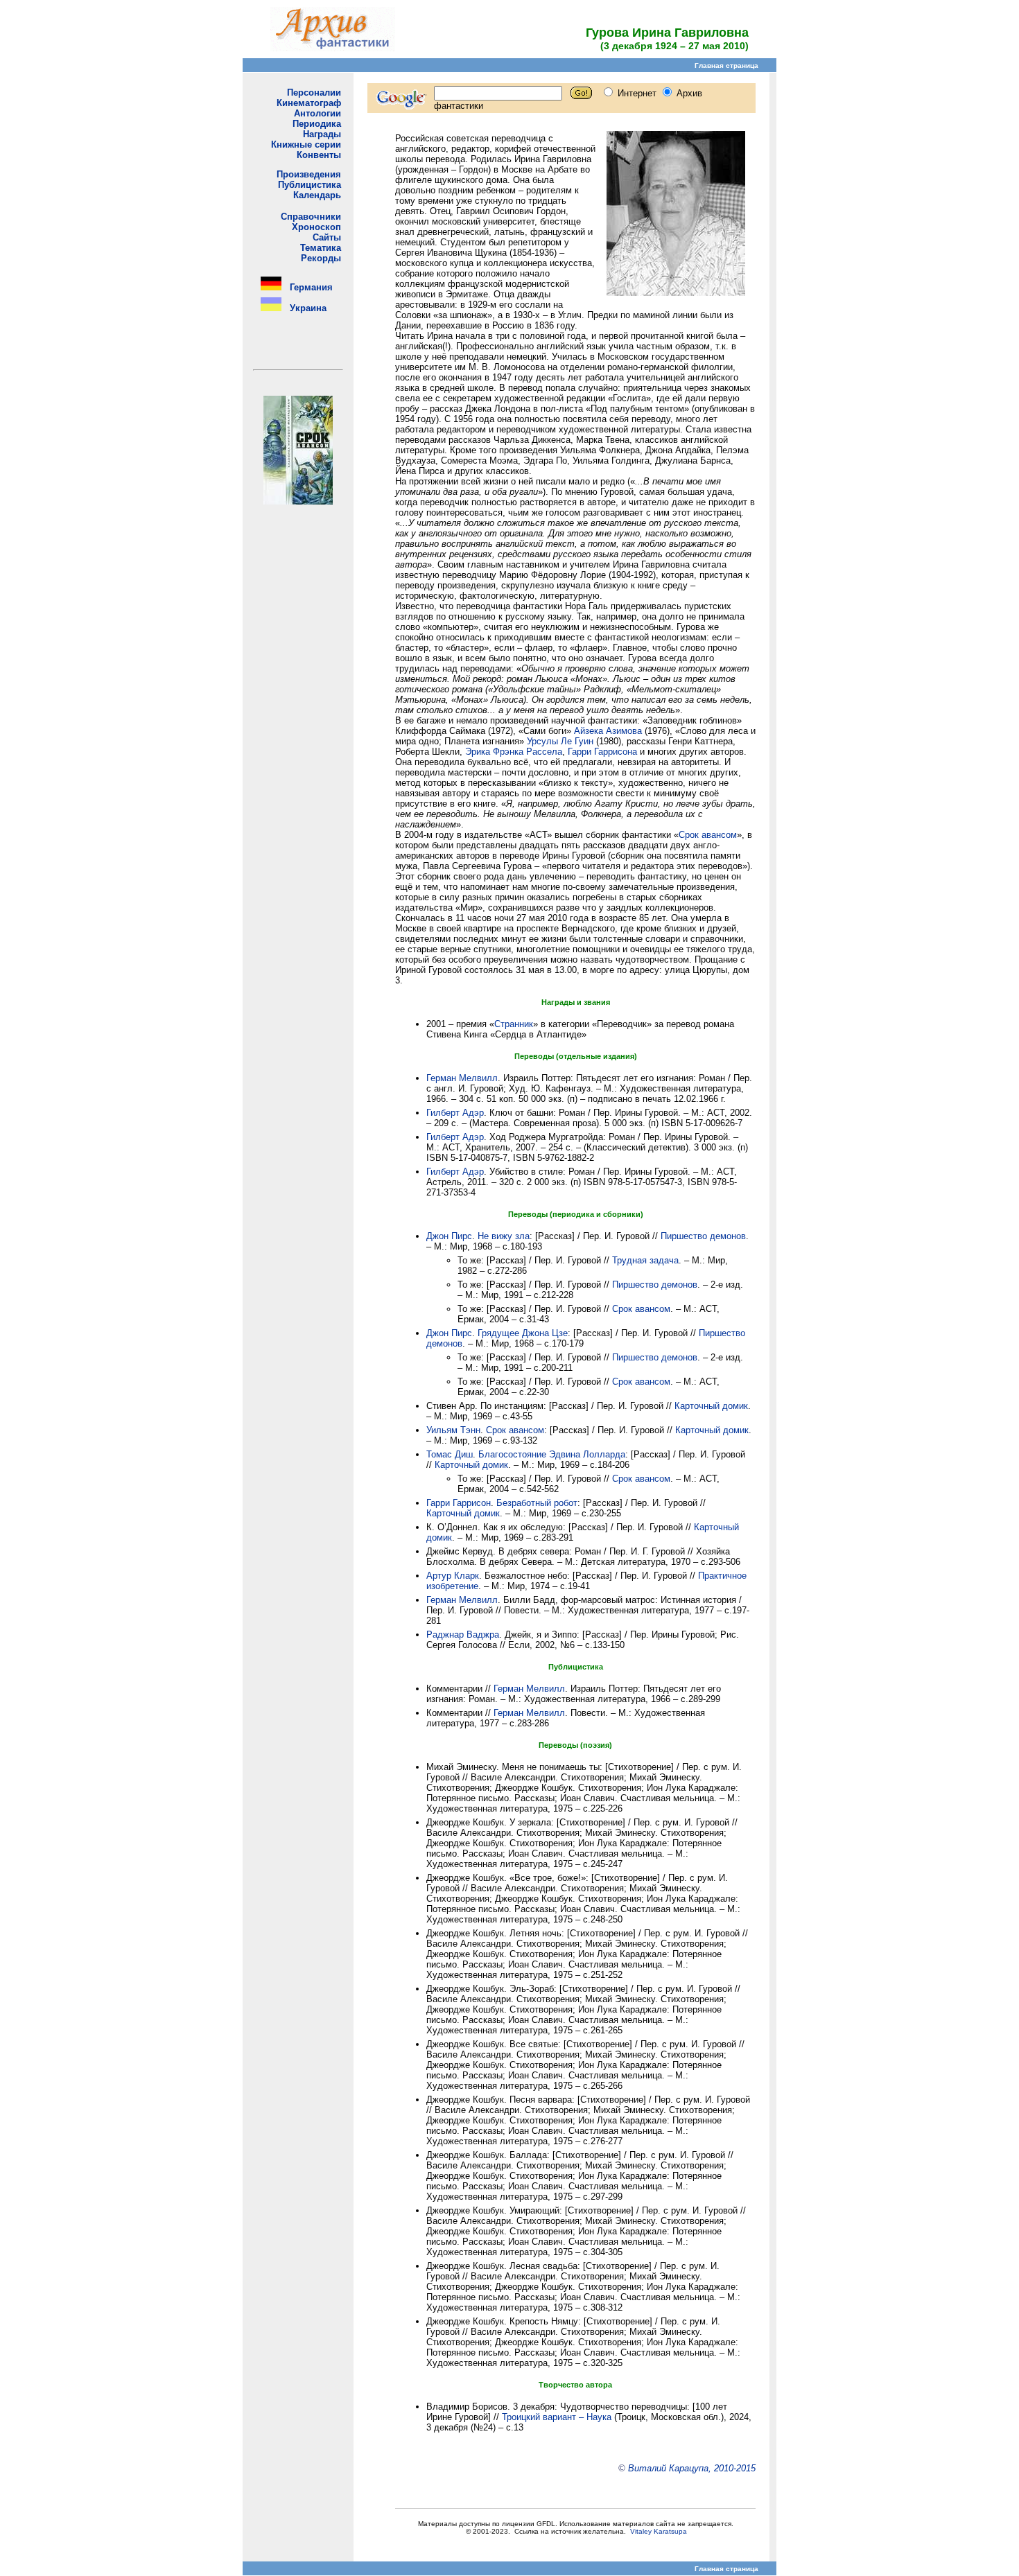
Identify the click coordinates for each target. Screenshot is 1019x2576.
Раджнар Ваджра (463, 1635)
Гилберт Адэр (455, 1113)
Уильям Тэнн (453, 1430)
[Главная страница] (333, 47)
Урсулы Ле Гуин (560, 741)
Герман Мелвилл (462, 1078)
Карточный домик (711, 1406)
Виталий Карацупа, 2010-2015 (692, 2468)
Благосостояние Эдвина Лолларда (552, 1454)
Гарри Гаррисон (459, 1503)
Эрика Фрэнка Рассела (514, 752)
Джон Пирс (449, 1236)
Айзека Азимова (608, 731)
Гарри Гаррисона (602, 752)
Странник (514, 1024)
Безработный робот (537, 1503)
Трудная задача (645, 1260)
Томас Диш (450, 1454)
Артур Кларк (453, 1576)
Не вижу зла (504, 1236)
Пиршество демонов (703, 1236)
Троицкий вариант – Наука (557, 2417)
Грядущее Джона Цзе (523, 1333)
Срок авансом (708, 835)
